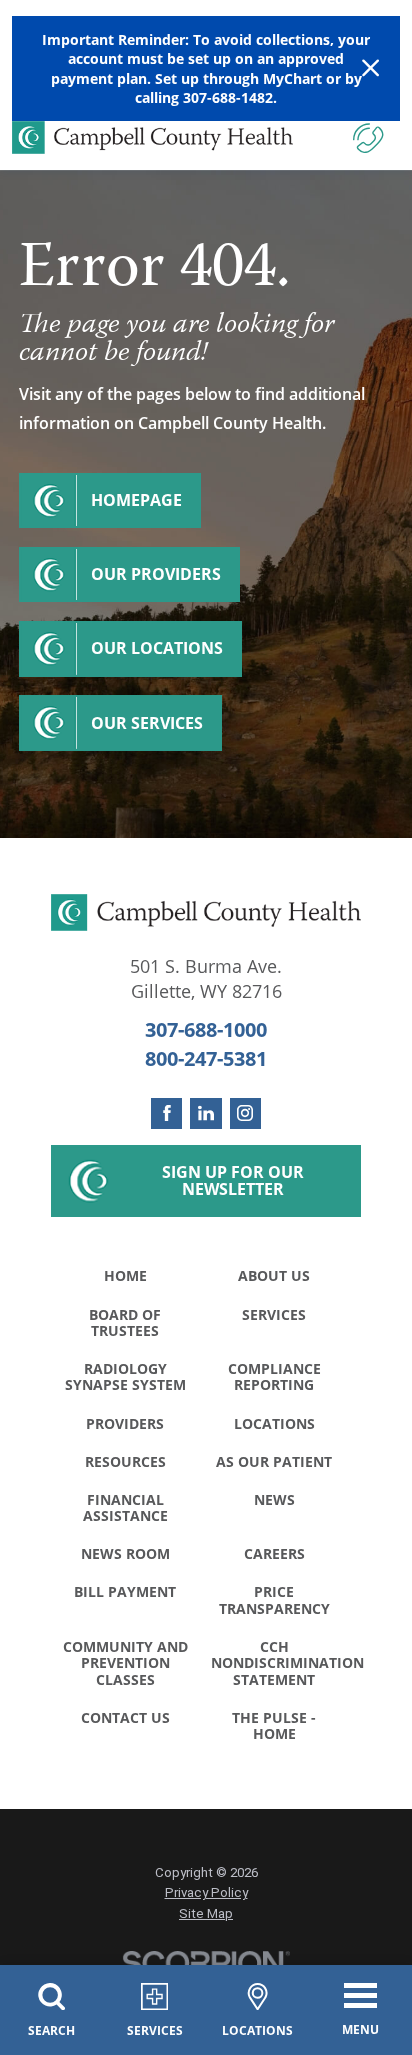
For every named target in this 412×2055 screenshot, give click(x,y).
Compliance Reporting (274, 1376)
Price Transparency (274, 1599)
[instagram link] (245, 1113)
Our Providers (156, 574)
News (274, 1499)
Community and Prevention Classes (125, 1663)
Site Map (206, 1913)
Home (125, 1275)
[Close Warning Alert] (370, 68)
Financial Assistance (125, 1507)
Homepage (136, 500)
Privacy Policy (206, 1892)
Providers (125, 1423)
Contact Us (125, 1717)
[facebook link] (166, 1113)
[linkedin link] (205, 1113)
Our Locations (157, 648)
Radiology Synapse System (125, 1376)
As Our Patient (274, 1461)
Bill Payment (125, 1591)
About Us (274, 1275)
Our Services (147, 723)
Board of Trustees (125, 1322)
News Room (125, 1553)
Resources (125, 1461)
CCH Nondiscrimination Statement (280, 1663)
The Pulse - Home (274, 1725)
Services (274, 1314)
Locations (274, 1423)
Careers (274, 1553)
